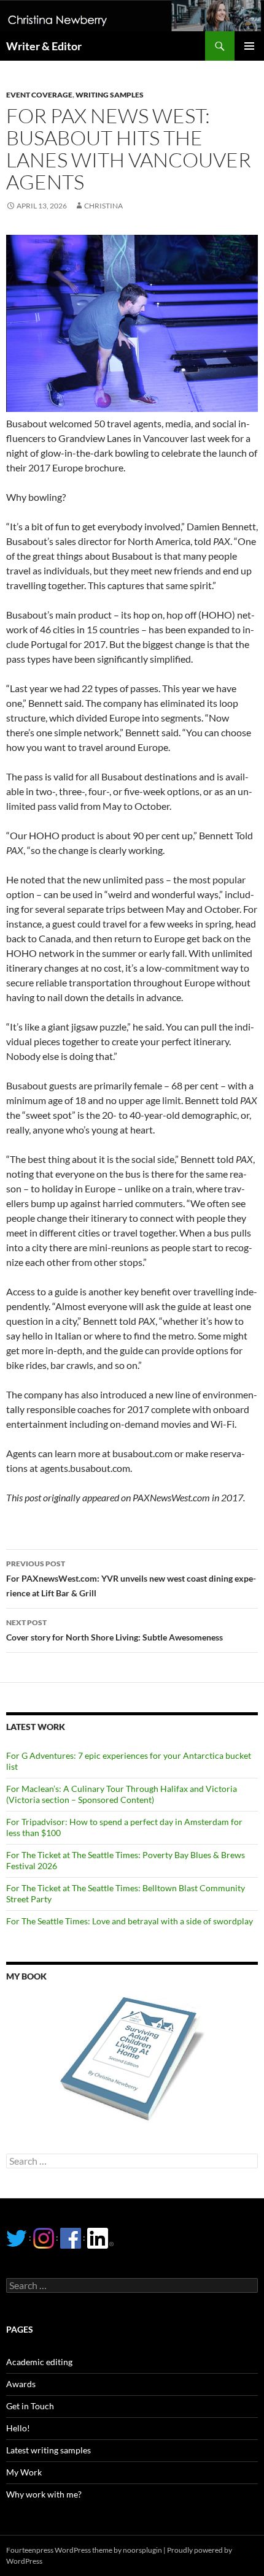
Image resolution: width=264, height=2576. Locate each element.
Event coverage (39, 95)
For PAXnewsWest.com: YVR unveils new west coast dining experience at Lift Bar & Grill (131, 1579)
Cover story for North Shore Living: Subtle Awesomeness (115, 1630)
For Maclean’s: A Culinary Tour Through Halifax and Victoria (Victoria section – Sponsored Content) (122, 1794)
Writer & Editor (44, 46)
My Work (24, 2472)
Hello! (18, 2428)
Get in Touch (30, 2406)
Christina (103, 206)
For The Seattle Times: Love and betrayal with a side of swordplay (130, 1921)
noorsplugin (142, 2550)
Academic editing (39, 2362)
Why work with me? (44, 2494)
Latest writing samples (49, 2450)
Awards (21, 2384)
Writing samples (110, 95)
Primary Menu (249, 46)
